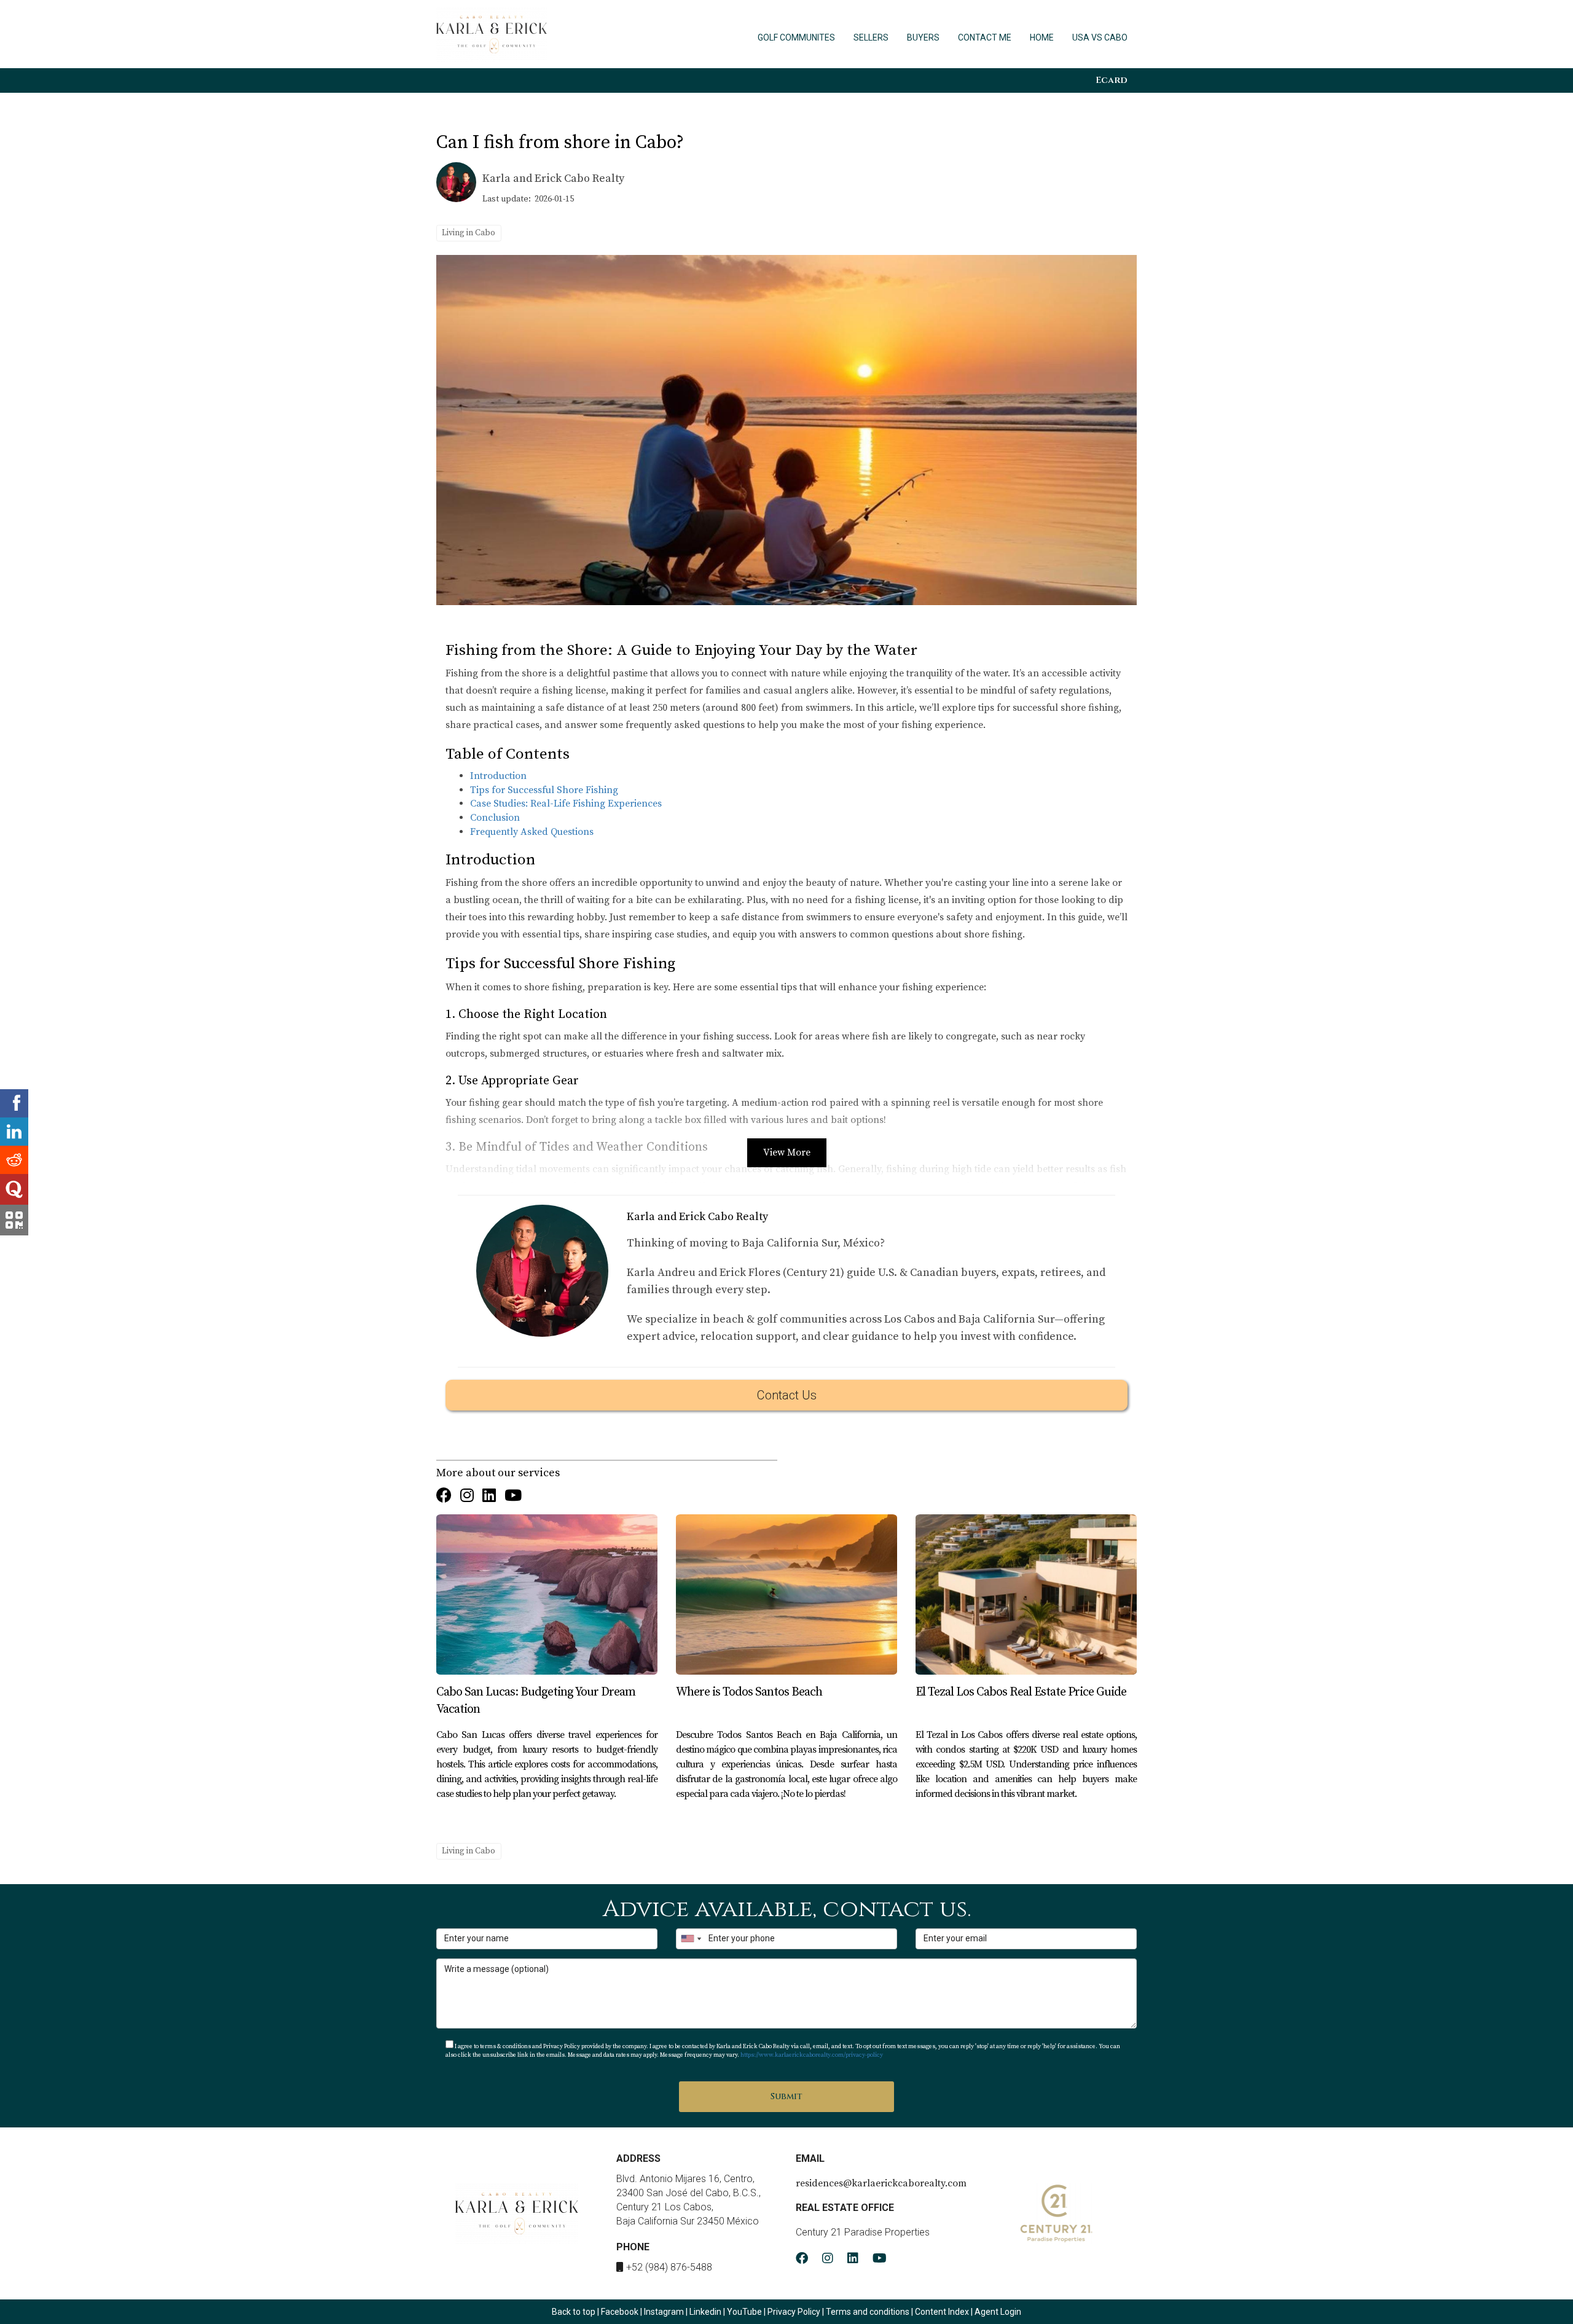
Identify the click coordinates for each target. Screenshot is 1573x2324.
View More (787, 1152)
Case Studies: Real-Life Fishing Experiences (566, 804)
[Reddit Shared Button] (14, 1160)
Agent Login (998, 2312)
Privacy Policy (795, 2312)
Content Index (942, 2312)
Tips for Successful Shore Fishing (544, 790)
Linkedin (705, 2312)
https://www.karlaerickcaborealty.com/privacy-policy (812, 2055)
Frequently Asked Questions (532, 832)
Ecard (1112, 80)
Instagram (664, 2312)
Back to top (574, 2312)
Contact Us (787, 1395)
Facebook (620, 2312)
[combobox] (691, 1939)
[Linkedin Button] (489, 1497)
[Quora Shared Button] (14, 1189)
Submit (786, 2096)
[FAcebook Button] (444, 1497)
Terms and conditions (868, 2312)
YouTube (744, 2312)
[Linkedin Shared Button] (14, 1132)
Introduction (498, 776)
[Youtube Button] (513, 1497)
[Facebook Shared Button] (14, 1103)
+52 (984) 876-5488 (669, 2267)
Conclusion (495, 818)
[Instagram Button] (467, 1497)
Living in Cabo (469, 233)
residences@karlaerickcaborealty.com (881, 2183)
